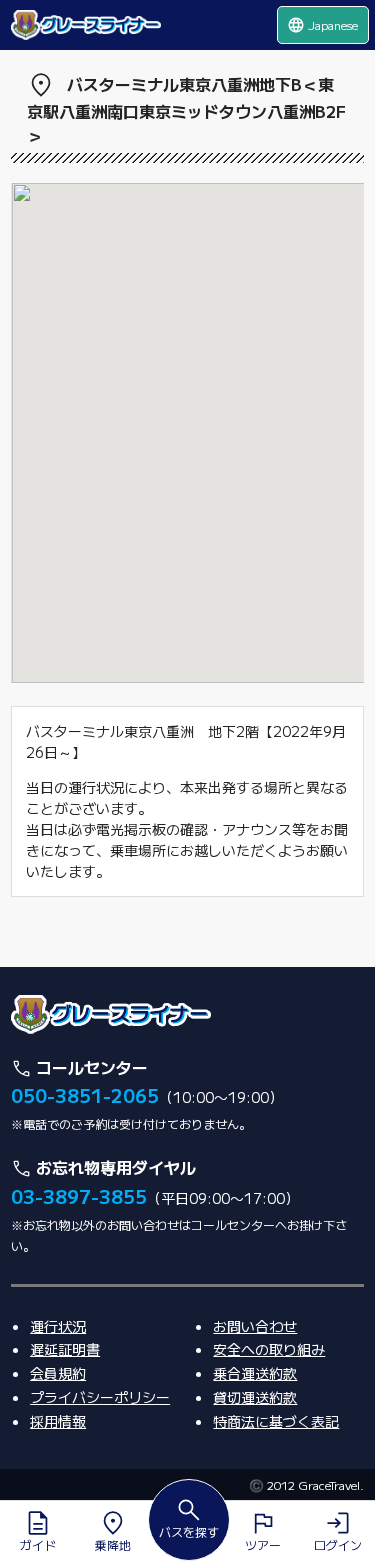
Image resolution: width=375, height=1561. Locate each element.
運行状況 (58, 1326)
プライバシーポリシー (100, 1397)
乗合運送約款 (255, 1373)
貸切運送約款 (255, 1397)
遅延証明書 (65, 1349)
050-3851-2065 (85, 1095)
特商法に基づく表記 (276, 1421)
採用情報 (58, 1421)
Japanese (322, 25)
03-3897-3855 (79, 1196)
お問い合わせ (255, 1326)
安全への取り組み (269, 1349)
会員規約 (58, 1373)
